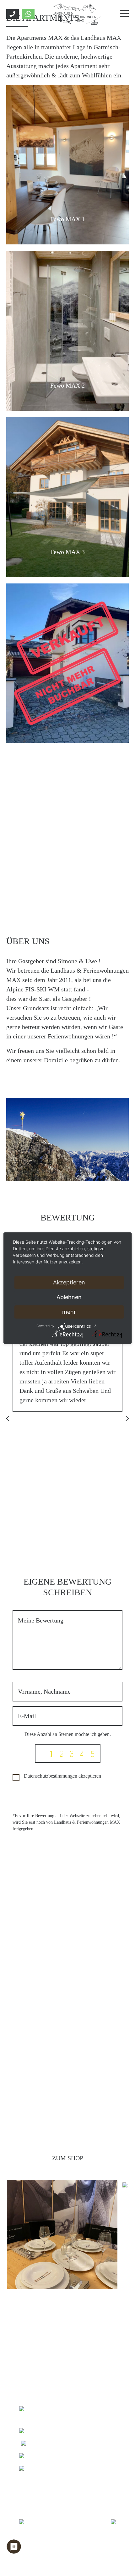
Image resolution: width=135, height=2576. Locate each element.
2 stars (61, 1754)
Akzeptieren (69, 1282)
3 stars (71, 1754)
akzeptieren (62, 1776)
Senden (68, 1797)
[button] (9, 1419)
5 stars (92, 1754)
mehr (69, 1312)
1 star (51, 1754)
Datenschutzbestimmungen (51, 1776)
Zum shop (68, 2158)
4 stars (82, 1754)
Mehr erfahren (67, 1079)
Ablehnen (69, 1297)
